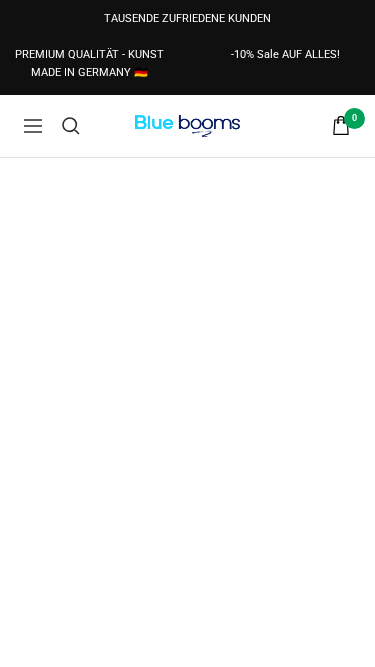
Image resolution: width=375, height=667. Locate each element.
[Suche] (71, 126)
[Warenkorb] (341, 125)
